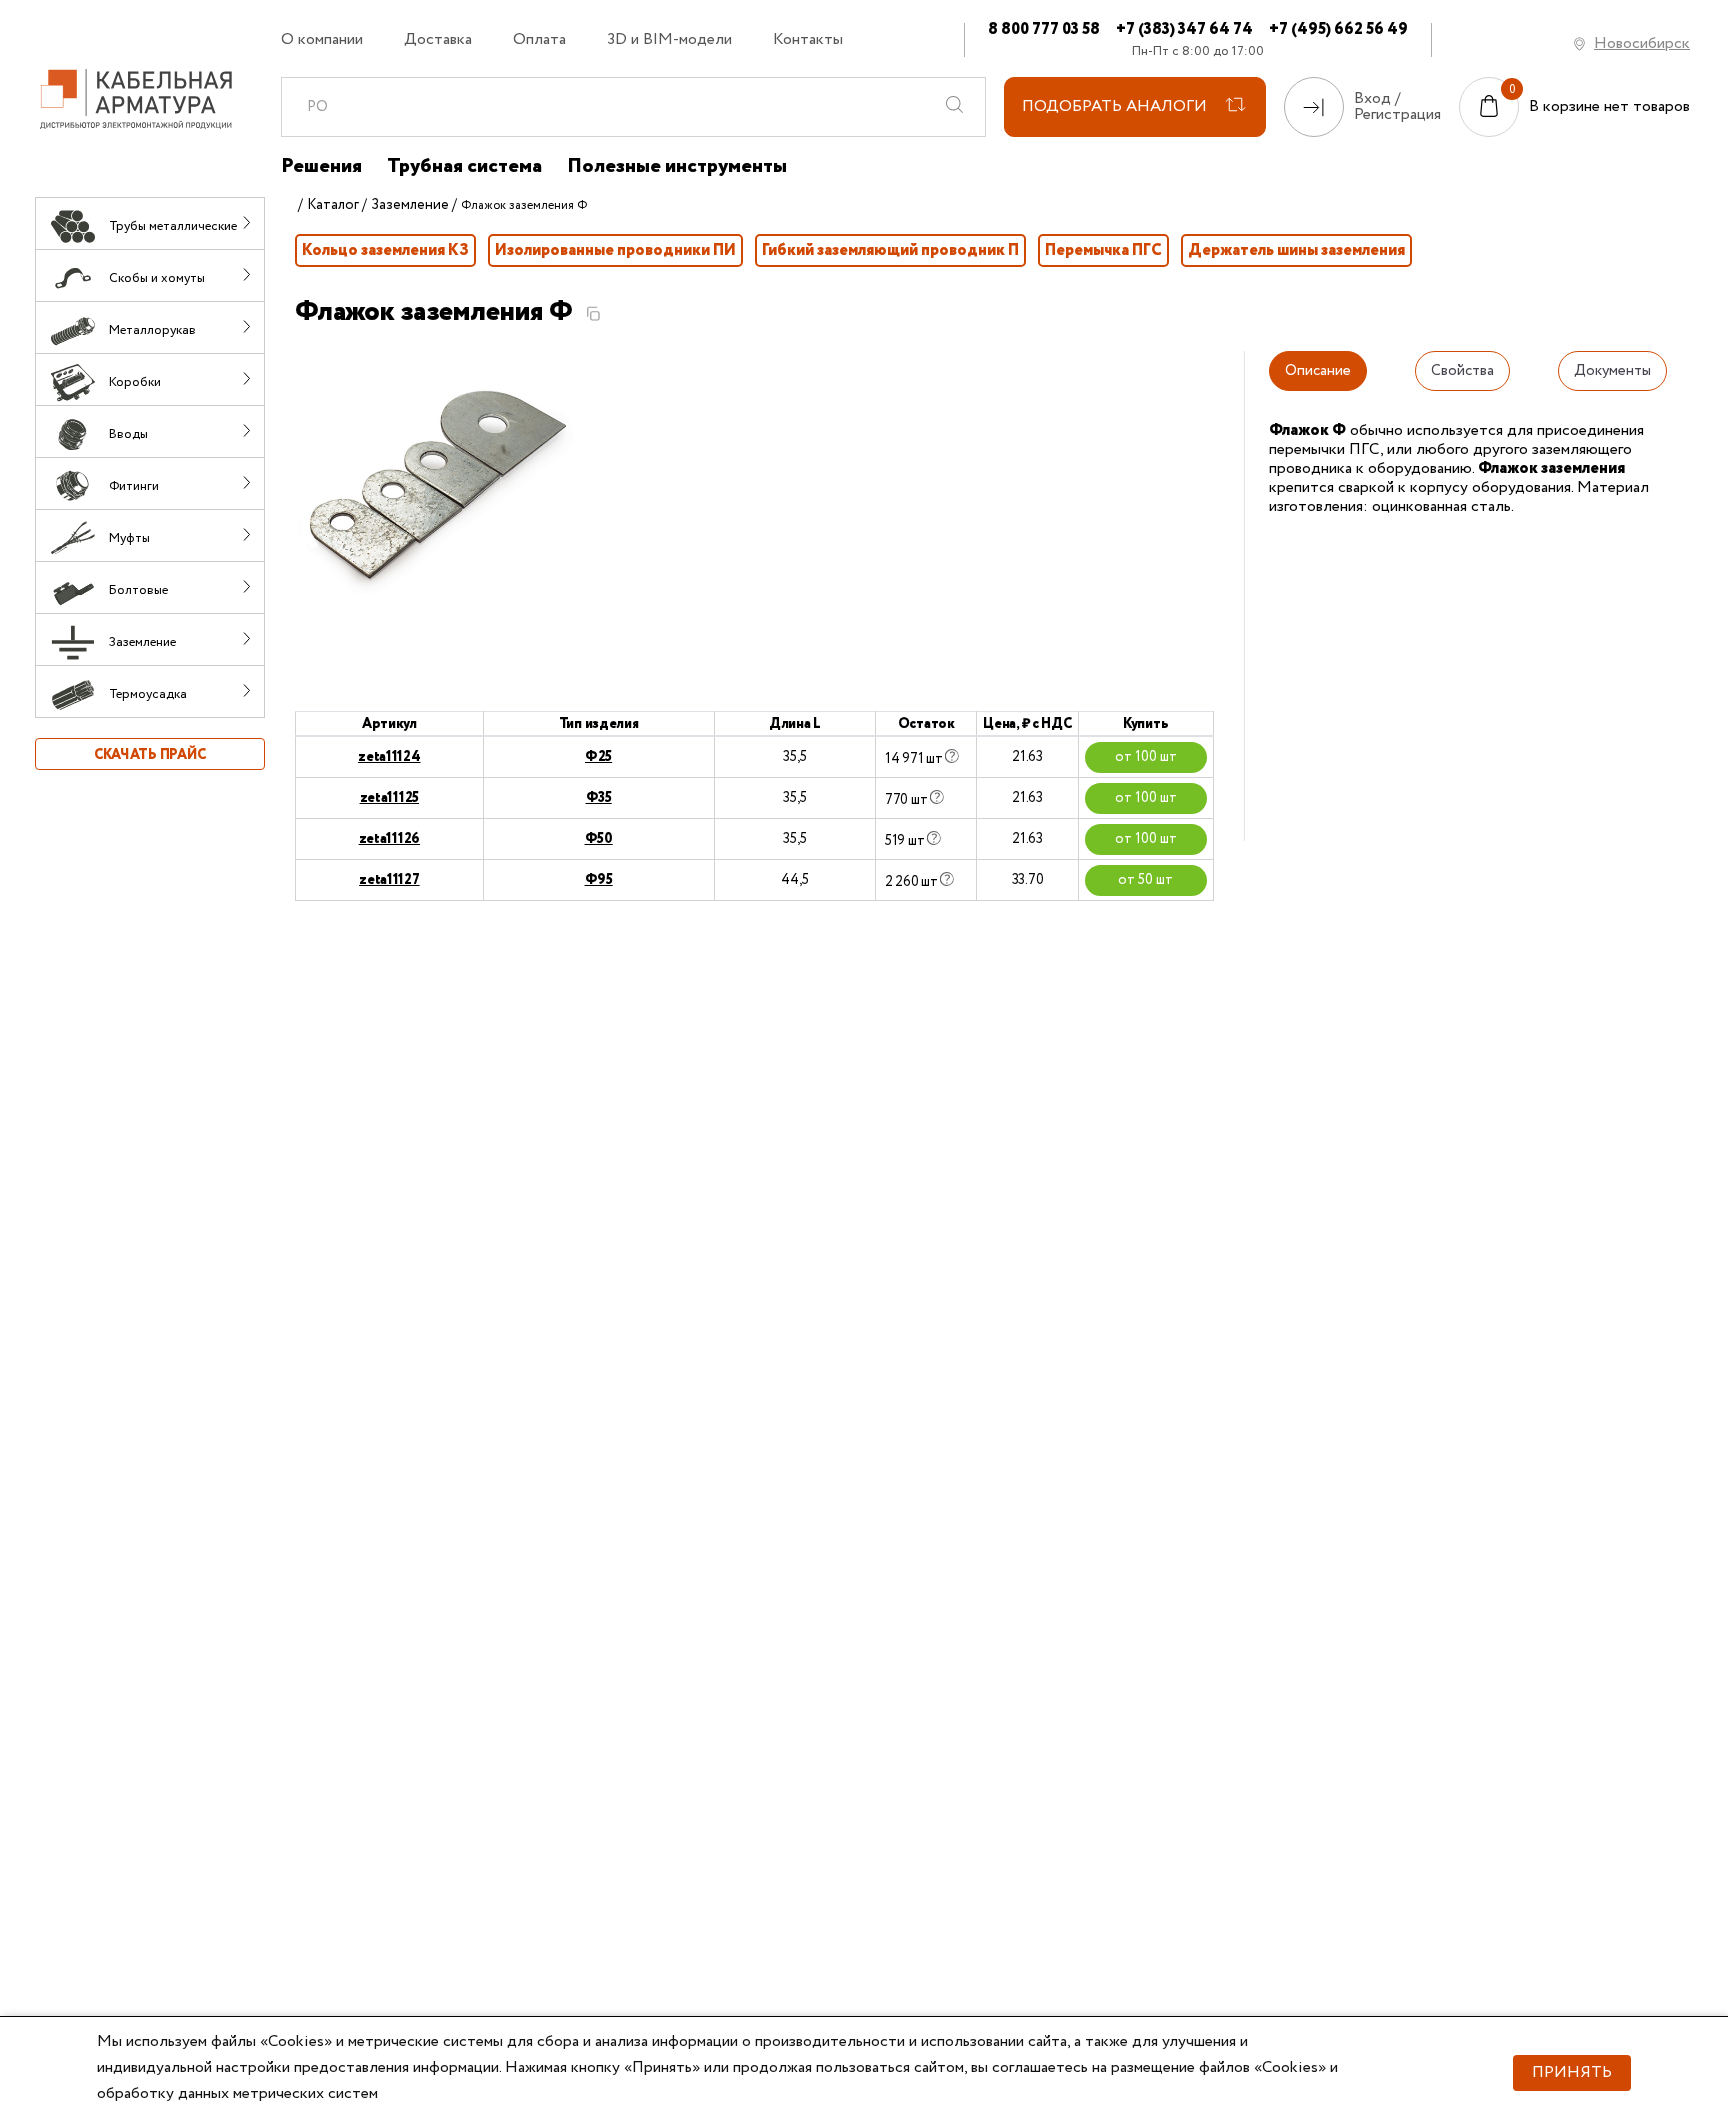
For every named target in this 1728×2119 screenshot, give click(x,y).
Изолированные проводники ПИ (615, 250)
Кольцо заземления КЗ (385, 250)
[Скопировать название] (593, 314)
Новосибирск (1642, 43)
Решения (321, 167)
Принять (1572, 2072)
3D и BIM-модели (669, 40)
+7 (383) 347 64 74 (1184, 29)
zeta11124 (389, 757)
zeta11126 (389, 839)
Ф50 (599, 839)
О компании (322, 40)
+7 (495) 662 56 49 (1338, 29)
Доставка (438, 40)
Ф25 (598, 757)
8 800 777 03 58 (1044, 29)
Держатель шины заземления (1296, 250)
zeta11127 (389, 880)
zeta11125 (389, 798)
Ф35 (599, 798)
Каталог (333, 205)
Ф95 (599, 880)
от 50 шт (1145, 880)
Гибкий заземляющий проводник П (890, 250)
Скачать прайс (150, 755)
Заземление (410, 205)
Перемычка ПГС (1103, 250)
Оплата (539, 40)
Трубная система (464, 167)
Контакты (808, 40)
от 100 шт (1146, 757)
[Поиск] (955, 107)
